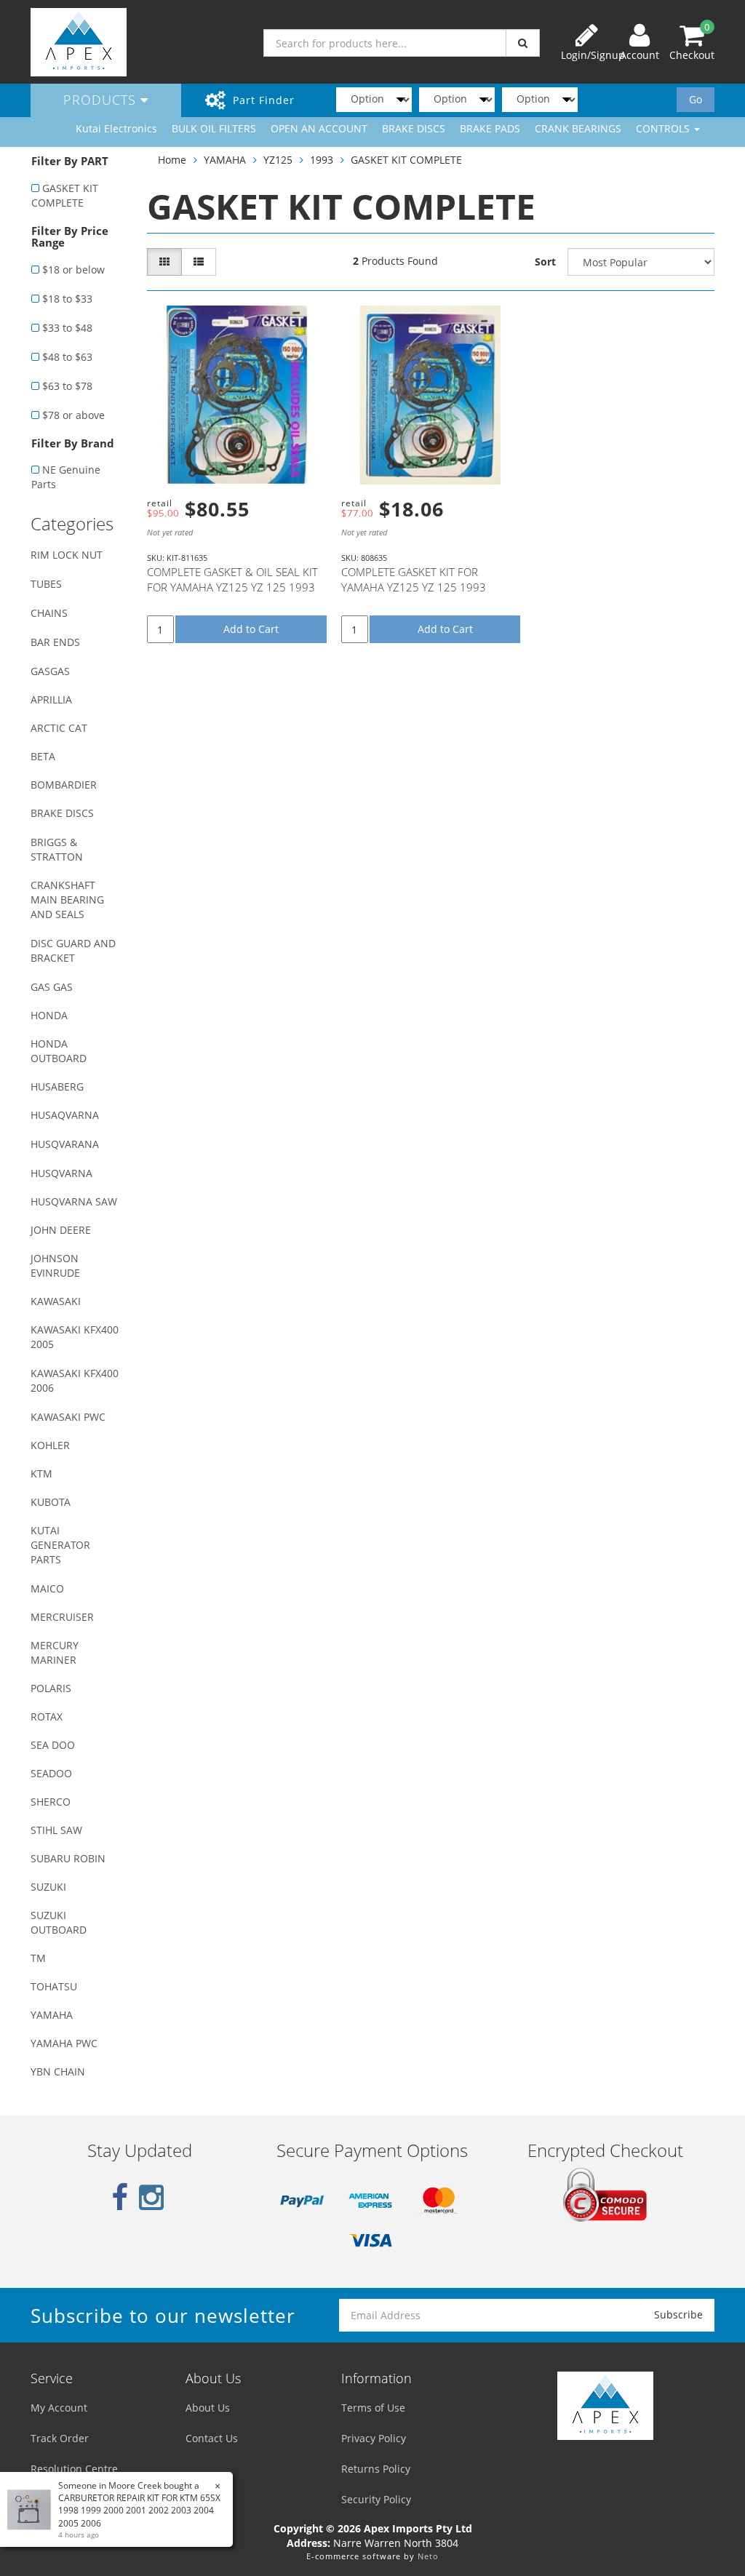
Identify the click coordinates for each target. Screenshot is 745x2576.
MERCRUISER (62, 1617)
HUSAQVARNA (65, 1115)
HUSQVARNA (61, 1173)
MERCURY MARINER (55, 1652)
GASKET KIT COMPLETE (65, 195)
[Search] (523, 43)
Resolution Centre (74, 2469)
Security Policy (376, 2499)
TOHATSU (54, 1986)
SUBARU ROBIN (68, 1858)
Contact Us (212, 2438)
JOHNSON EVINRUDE (55, 1265)
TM (38, 1958)
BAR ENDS (55, 642)
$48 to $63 (67, 357)
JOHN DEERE (61, 1230)
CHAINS (49, 613)
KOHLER (50, 1445)
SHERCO (51, 1802)
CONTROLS (664, 128)
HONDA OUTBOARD (59, 1051)
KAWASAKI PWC (68, 1417)
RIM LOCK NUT (67, 555)
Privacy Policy (374, 2438)
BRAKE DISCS (414, 128)
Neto (428, 2556)
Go (696, 99)
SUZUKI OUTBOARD (59, 1922)
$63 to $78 (67, 386)
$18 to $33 (67, 299)
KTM (41, 1474)
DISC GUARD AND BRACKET (73, 950)
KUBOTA (51, 1502)
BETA (43, 756)
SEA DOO (53, 1745)
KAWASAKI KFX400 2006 (75, 1380)
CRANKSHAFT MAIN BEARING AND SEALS (67, 900)
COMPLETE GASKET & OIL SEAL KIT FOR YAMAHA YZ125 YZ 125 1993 (232, 579)
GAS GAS (52, 987)
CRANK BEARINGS (578, 128)
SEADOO (51, 1773)
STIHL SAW (56, 1830)
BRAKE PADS (490, 128)
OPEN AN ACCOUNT (319, 128)
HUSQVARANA (65, 1144)
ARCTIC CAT (59, 728)
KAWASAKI (56, 1301)
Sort (545, 262)
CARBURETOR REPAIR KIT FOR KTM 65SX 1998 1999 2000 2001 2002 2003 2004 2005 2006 (139, 2510)
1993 (322, 160)
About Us (208, 2408)
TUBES (46, 584)
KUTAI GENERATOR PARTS (60, 1545)
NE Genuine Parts (66, 477)
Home (172, 160)
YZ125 (278, 160)
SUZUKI (48, 1887)
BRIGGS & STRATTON (57, 849)
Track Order (60, 2438)
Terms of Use (373, 2408)
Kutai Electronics (116, 128)
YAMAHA (52, 2015)
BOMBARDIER (64, 785)
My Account (59, 2408)
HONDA (49, 1015)
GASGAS (50, 671)
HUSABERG (57, 1086)
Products (102, 100)
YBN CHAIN (58, 2071)
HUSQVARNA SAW (74, 1201)
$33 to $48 (67, 328)
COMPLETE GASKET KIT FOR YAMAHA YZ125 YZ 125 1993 (414, 579)
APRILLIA (51, 699)
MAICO (47, 1588)
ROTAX (47, 1716)
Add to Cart (251, 629)
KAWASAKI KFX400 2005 (75, 1337)
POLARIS (51, 1688)
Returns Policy (376, 2469)
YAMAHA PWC (64, 2043)
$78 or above (73, 415)
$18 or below (73, 270)
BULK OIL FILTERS (214, 128)
